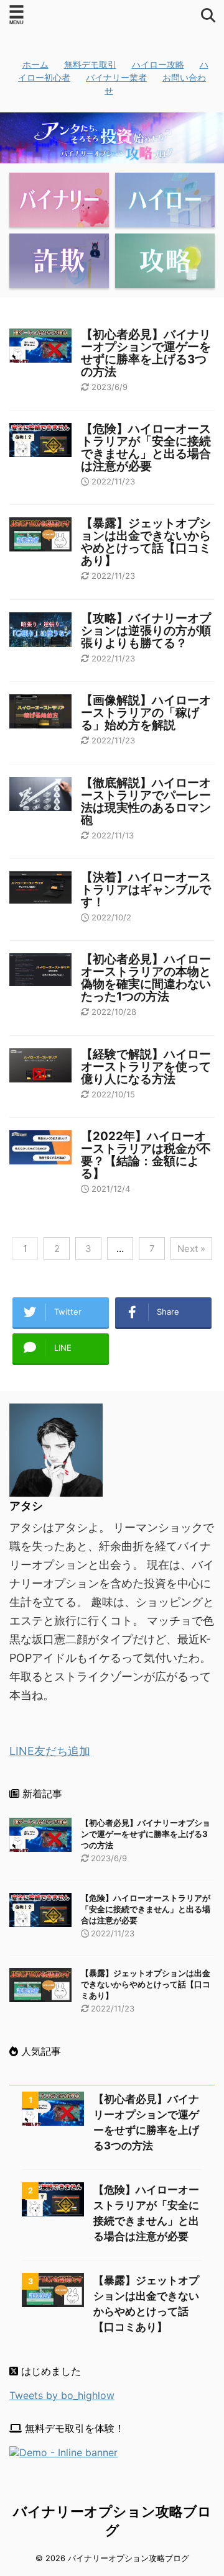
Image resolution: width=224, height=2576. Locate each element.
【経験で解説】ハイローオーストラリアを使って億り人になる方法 (146, 1067)
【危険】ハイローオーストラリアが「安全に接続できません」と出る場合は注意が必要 (146, 447)
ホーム (35, 64)
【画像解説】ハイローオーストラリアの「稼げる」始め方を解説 (146, 713)
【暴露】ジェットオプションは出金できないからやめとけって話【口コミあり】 (146, 542)
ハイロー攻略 (158, 64)
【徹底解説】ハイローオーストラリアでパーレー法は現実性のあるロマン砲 (146, 801)
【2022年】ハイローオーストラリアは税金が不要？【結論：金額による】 (146, 1155)
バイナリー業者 (116, 77)
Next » (191, 1249)
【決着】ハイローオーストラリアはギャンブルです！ (146, 890)
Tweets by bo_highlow (62, 2395)
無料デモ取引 (90, 64)
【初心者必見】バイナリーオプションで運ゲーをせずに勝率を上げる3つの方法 (146, 353)
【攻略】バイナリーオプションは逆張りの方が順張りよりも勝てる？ (146, 631)
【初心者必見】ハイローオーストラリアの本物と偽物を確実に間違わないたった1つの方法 (146, 978)
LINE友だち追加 (50, 1751)
